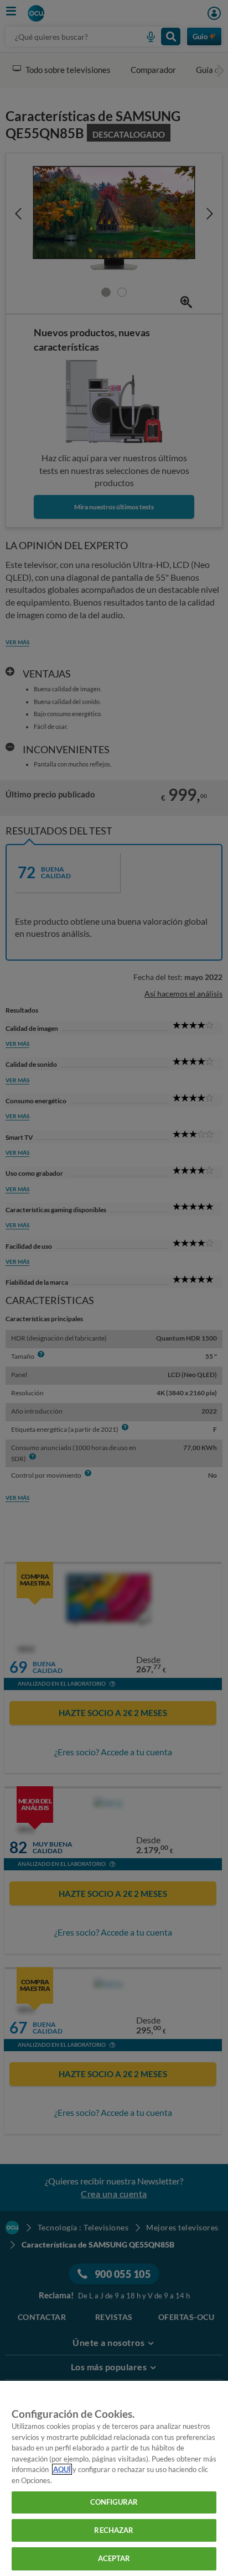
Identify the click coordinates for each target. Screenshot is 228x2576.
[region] (114, 2478)
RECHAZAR (114, 2530)
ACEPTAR (114, 2558)
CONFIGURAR (114, 2502)
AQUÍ (62, 2469)
